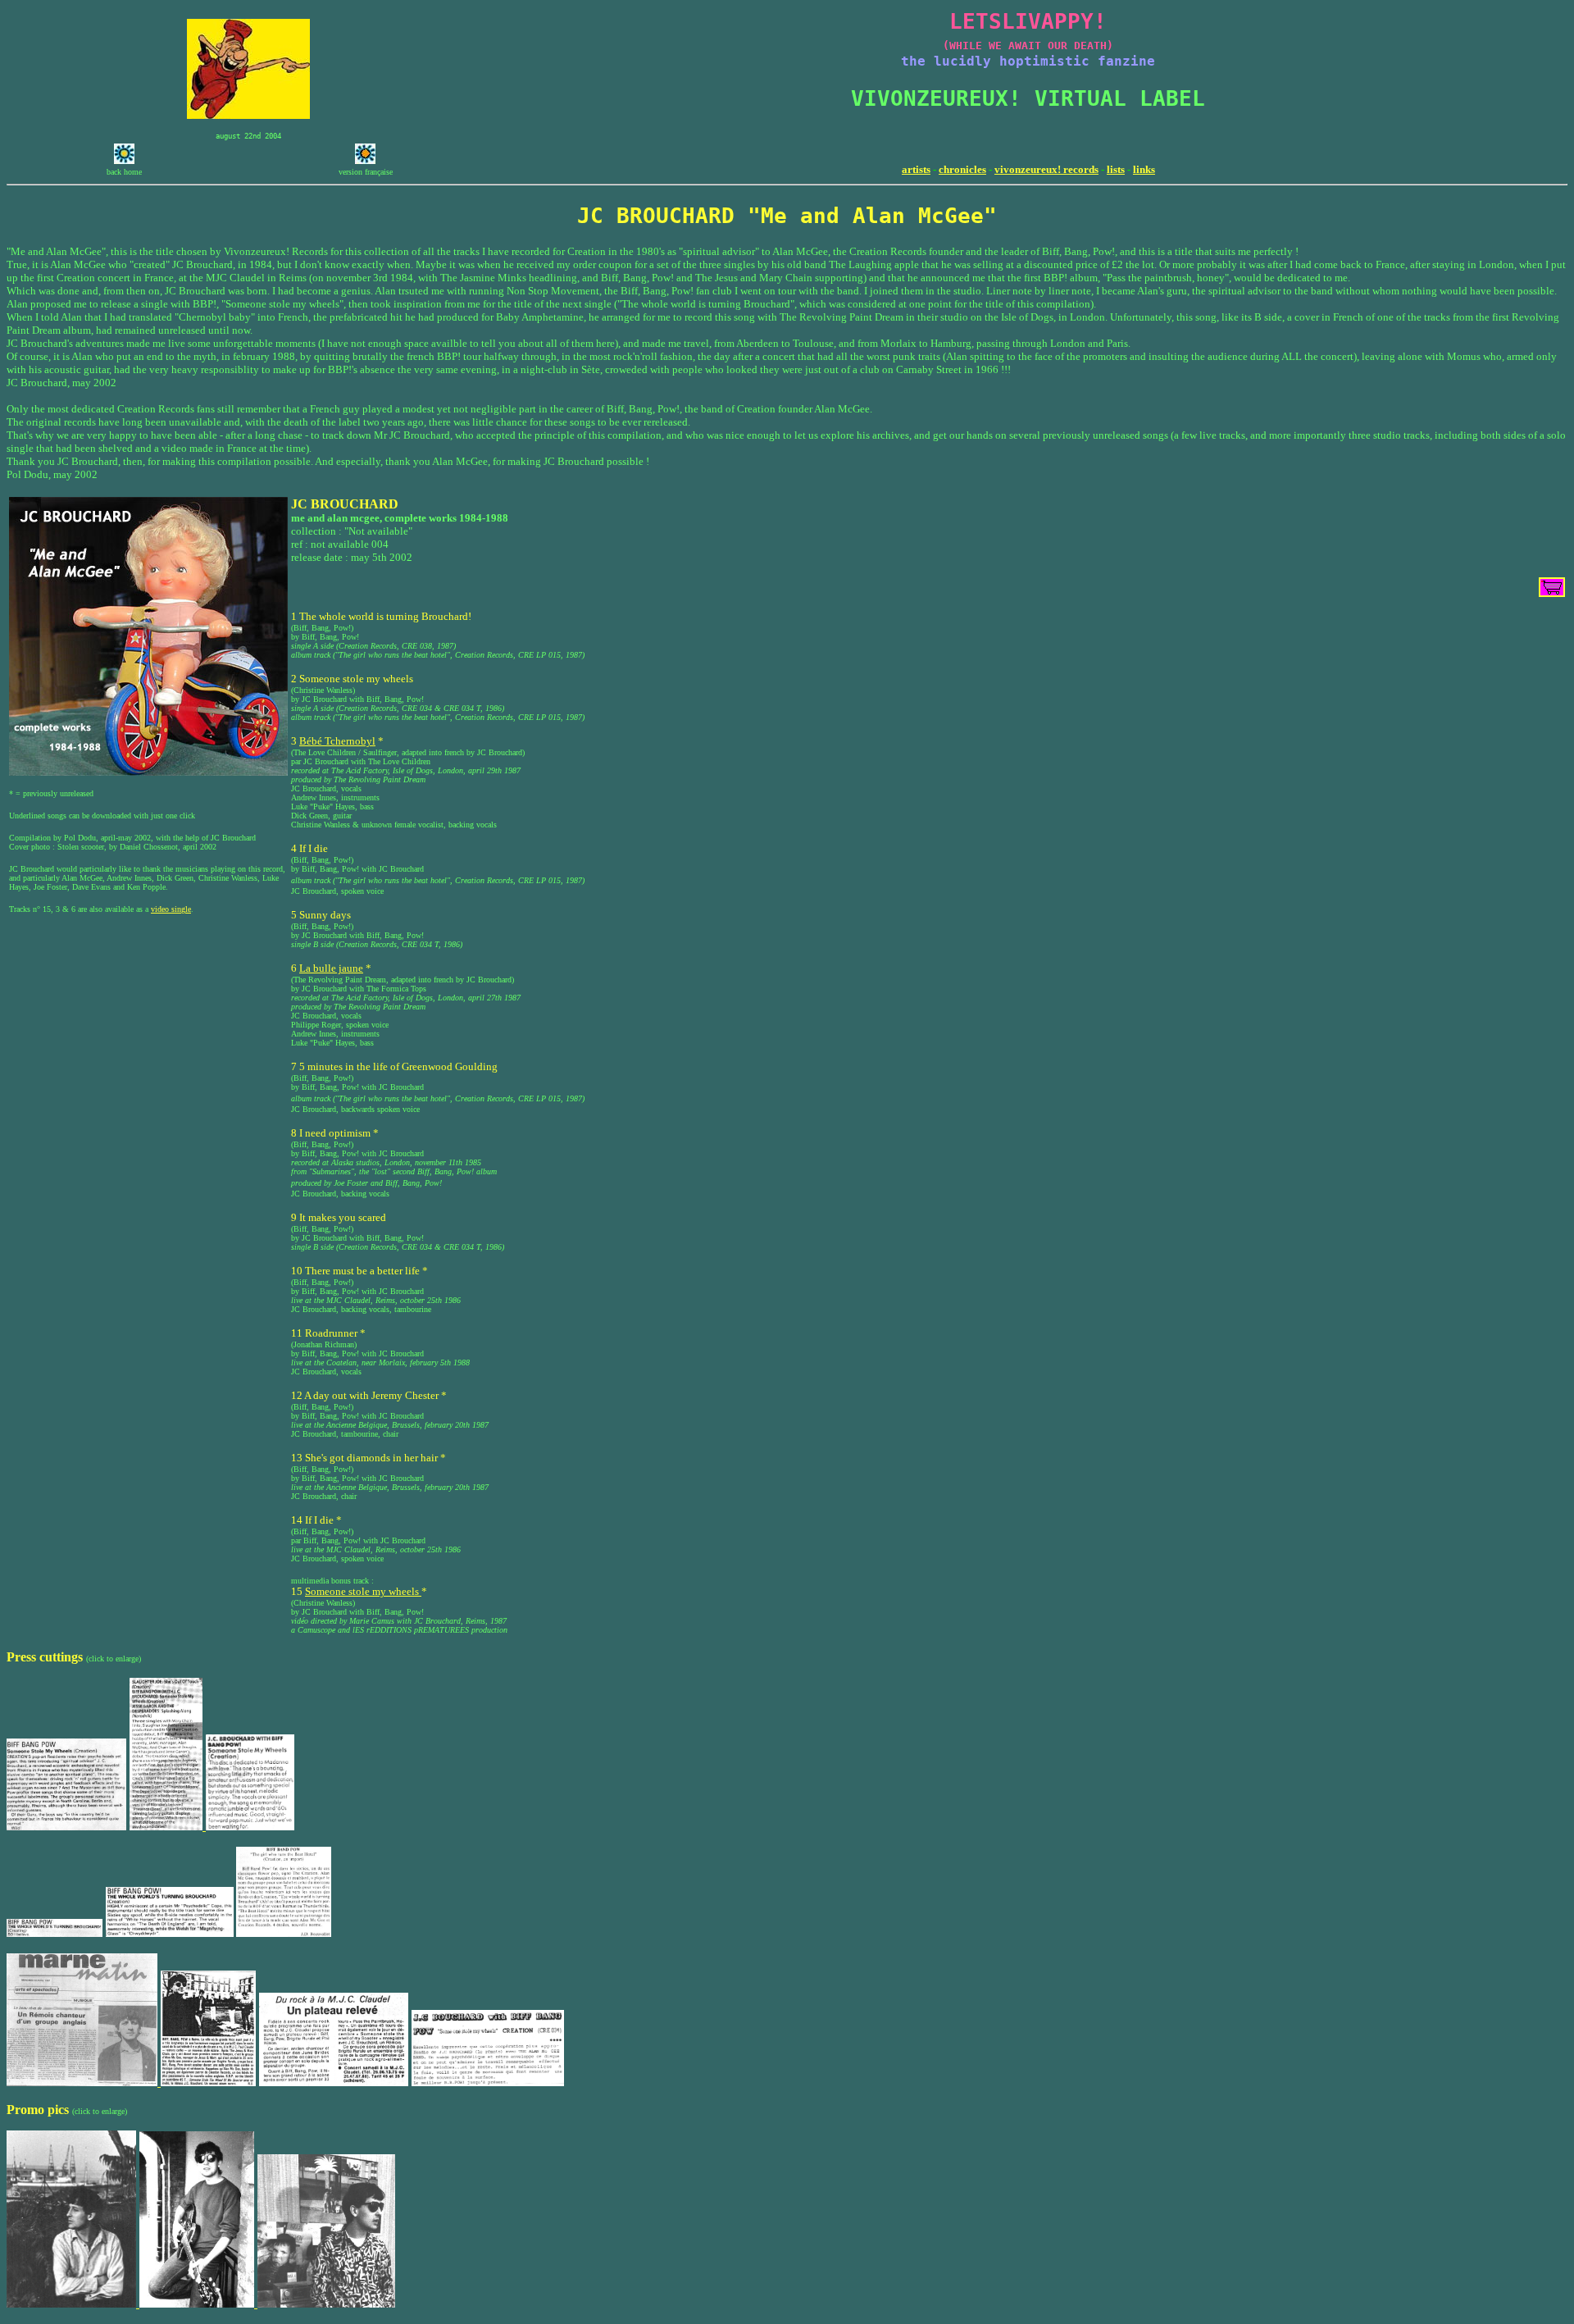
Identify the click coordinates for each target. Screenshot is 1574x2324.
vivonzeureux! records (1046, 169)
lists (1116, 169)
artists (916, 169)
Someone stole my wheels (363, 1591)
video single (171, 909)
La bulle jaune (331, 968)
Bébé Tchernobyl (337, 741)
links (1144, 169)
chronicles (962, 169)
